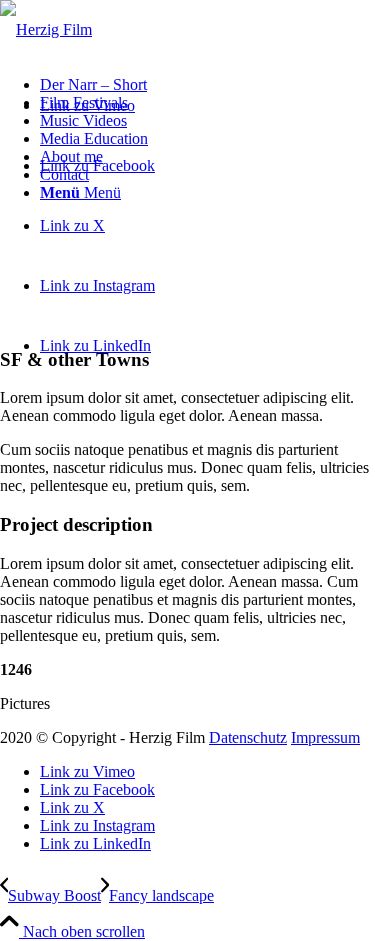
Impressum (325, 737)
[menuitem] (207, 85)
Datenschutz (248, 737)
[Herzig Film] (46, 29)
